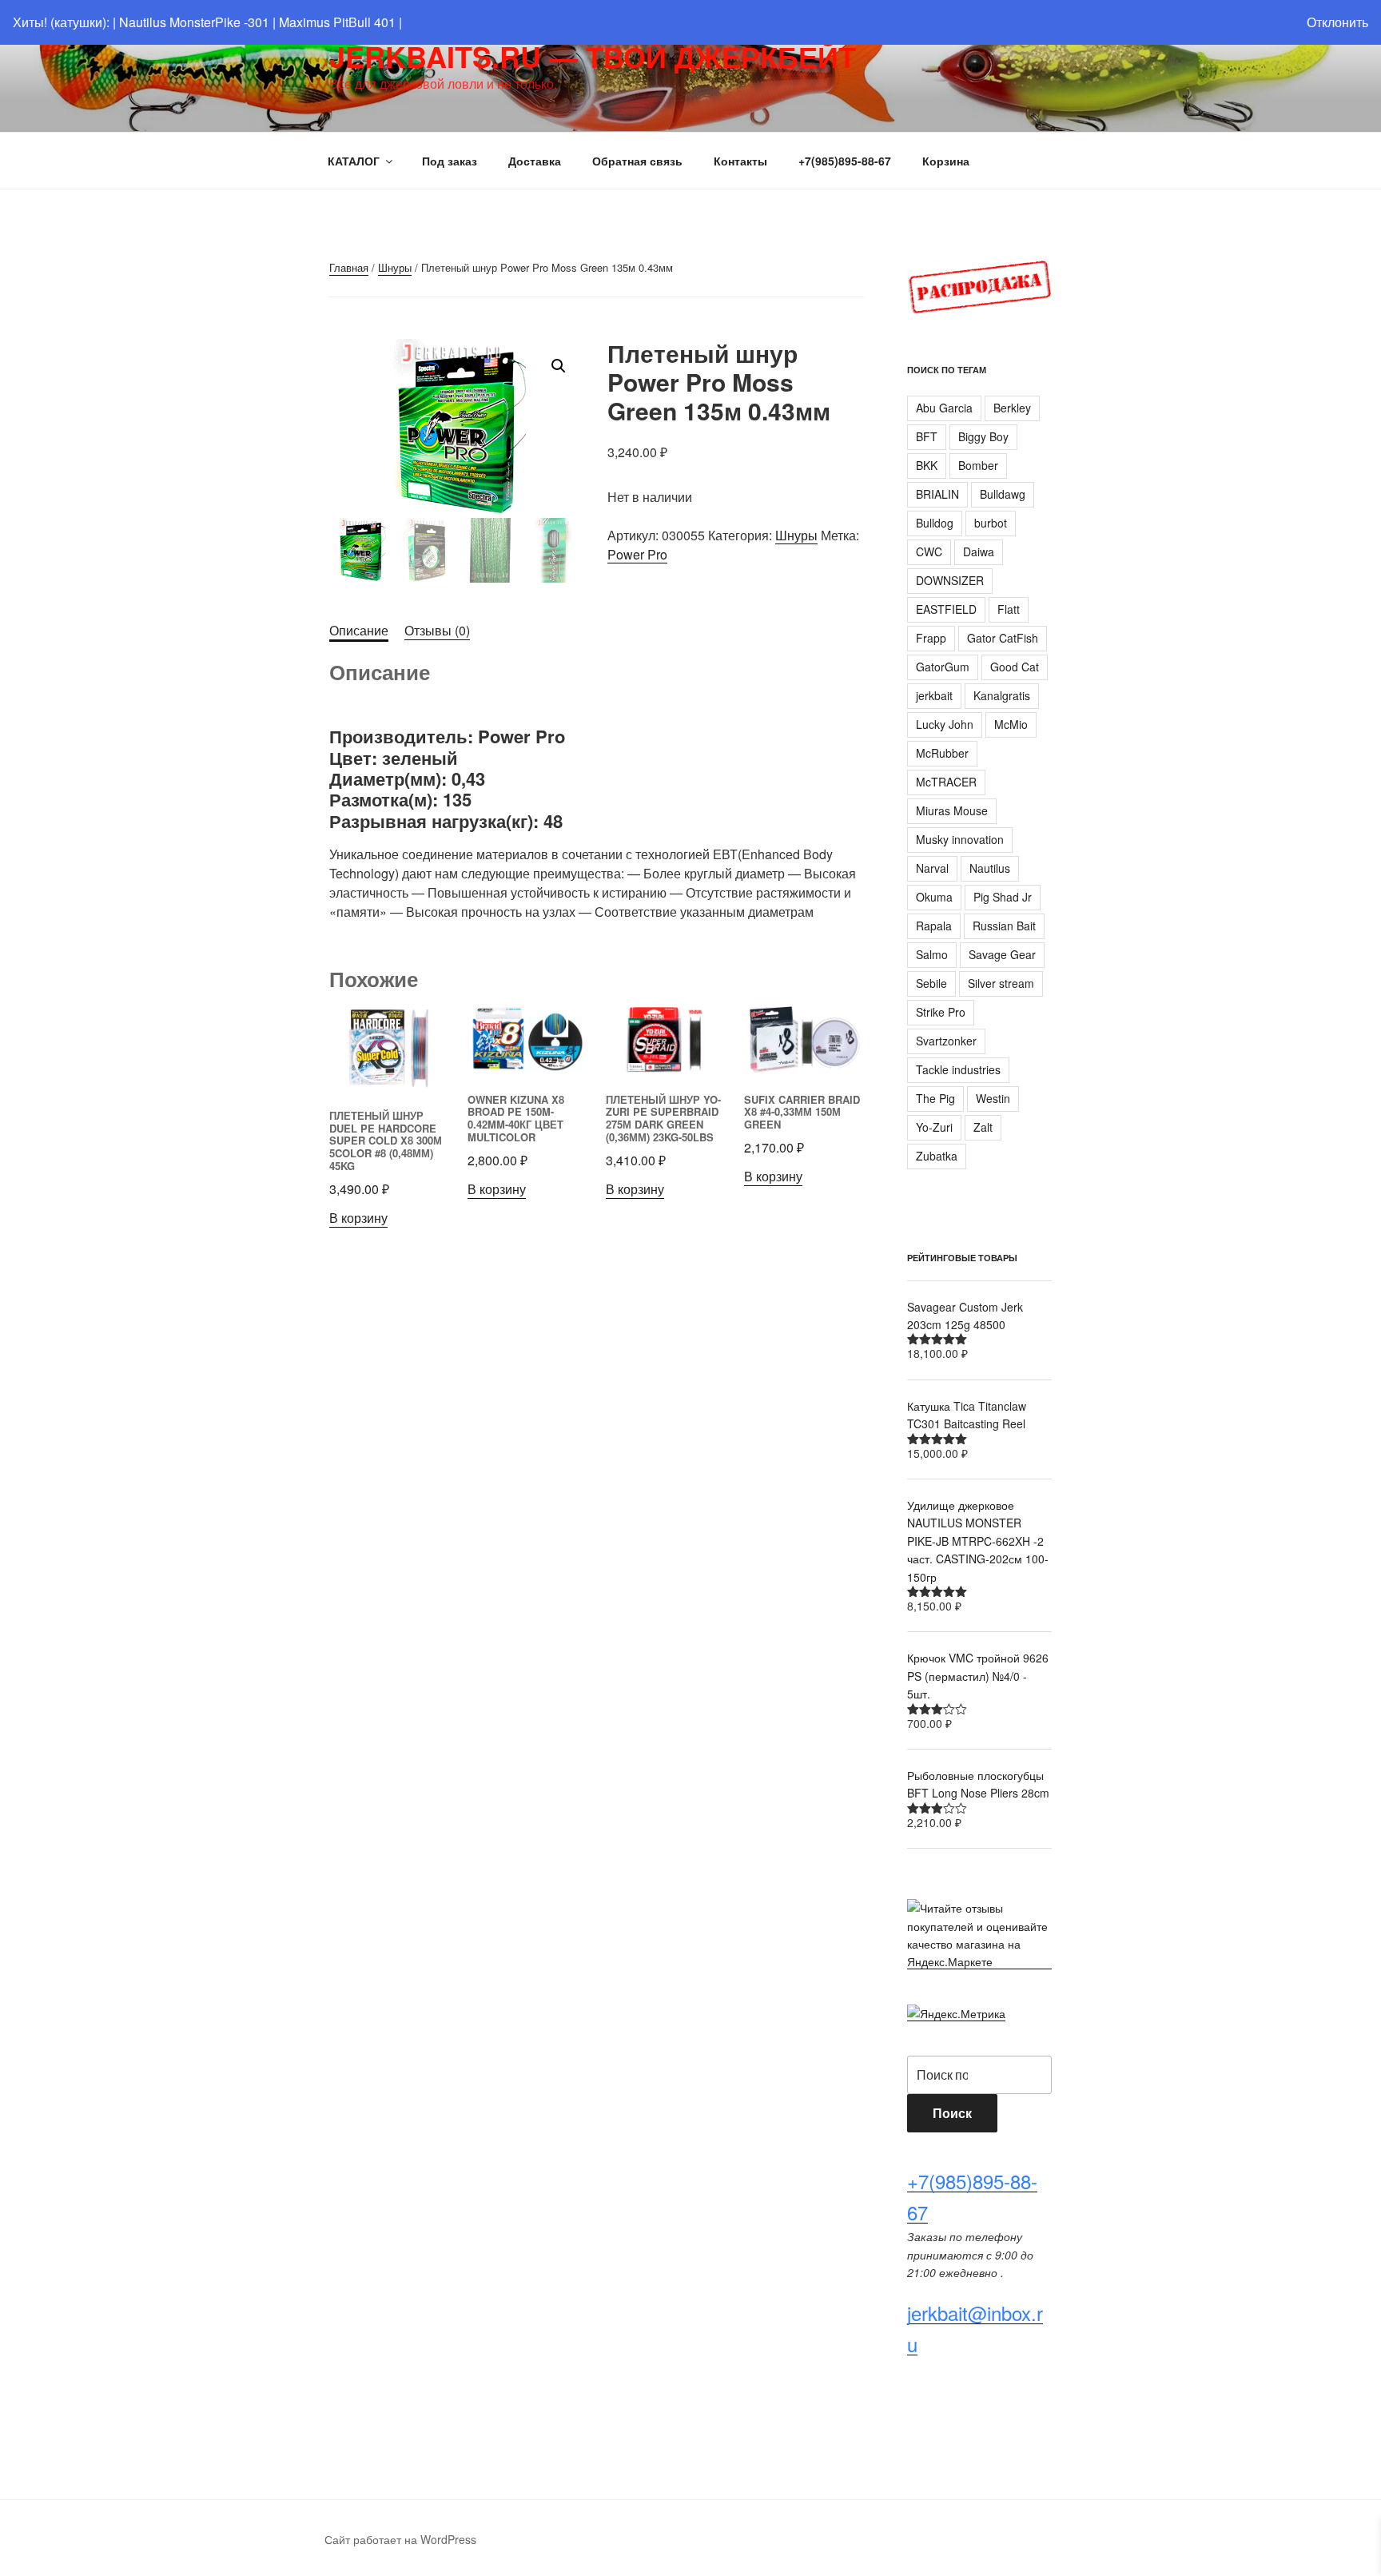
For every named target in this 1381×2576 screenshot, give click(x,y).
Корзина (946, 161)
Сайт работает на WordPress (400, 2539)
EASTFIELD (946, 609)
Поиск (952, 2113)
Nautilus (990, 868)
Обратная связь (637, 161)
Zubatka (937, 1156)
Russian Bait (1004, 926)
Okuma (934, 897)
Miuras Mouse (952, 810)
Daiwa (979, 551)
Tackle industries (958, 1069)
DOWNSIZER (950, 580)
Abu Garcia (944, 408)
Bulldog (935, 523)
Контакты (740, 161)
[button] (559, 366)
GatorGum (943, 667)
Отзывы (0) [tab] (437, 630)
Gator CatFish (1003, 638)
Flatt (1009, 609)
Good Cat (1015, 667)
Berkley (1012, 408)
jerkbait (934, 695)
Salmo (932, 954)
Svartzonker (946, 1041)
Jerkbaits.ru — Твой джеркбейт (593, 56)
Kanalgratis (1002, 695)
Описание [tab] (359, 630)
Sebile (931, 983)
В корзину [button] (358, 1218)
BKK (927, 465)
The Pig (935, 1098)
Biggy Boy (983, 436)
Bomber (978, 465)
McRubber (942, 753)
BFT (927, 436)
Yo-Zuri (934, 1127)
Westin (993, 1098)
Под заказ (450, 161)
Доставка (535, 161)
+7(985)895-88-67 (845, 161)
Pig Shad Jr (1003, 897)
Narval (932, 868)
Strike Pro (941, 1012)
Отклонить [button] (1337, 22)
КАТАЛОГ (354, 161)
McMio (1011, 724)
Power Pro (637, 554)
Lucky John (945, 724)
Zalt (983, 1127)
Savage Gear (1002, 954)
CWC (929, 551)
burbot (991, 523)
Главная (349, 267)
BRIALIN (937, 494)
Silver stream (1001, 983)
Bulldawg (1003, 494)
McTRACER (946, 782)
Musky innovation (960, 839)
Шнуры (395, 267)
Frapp (931, 638)
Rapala (934, 926)
